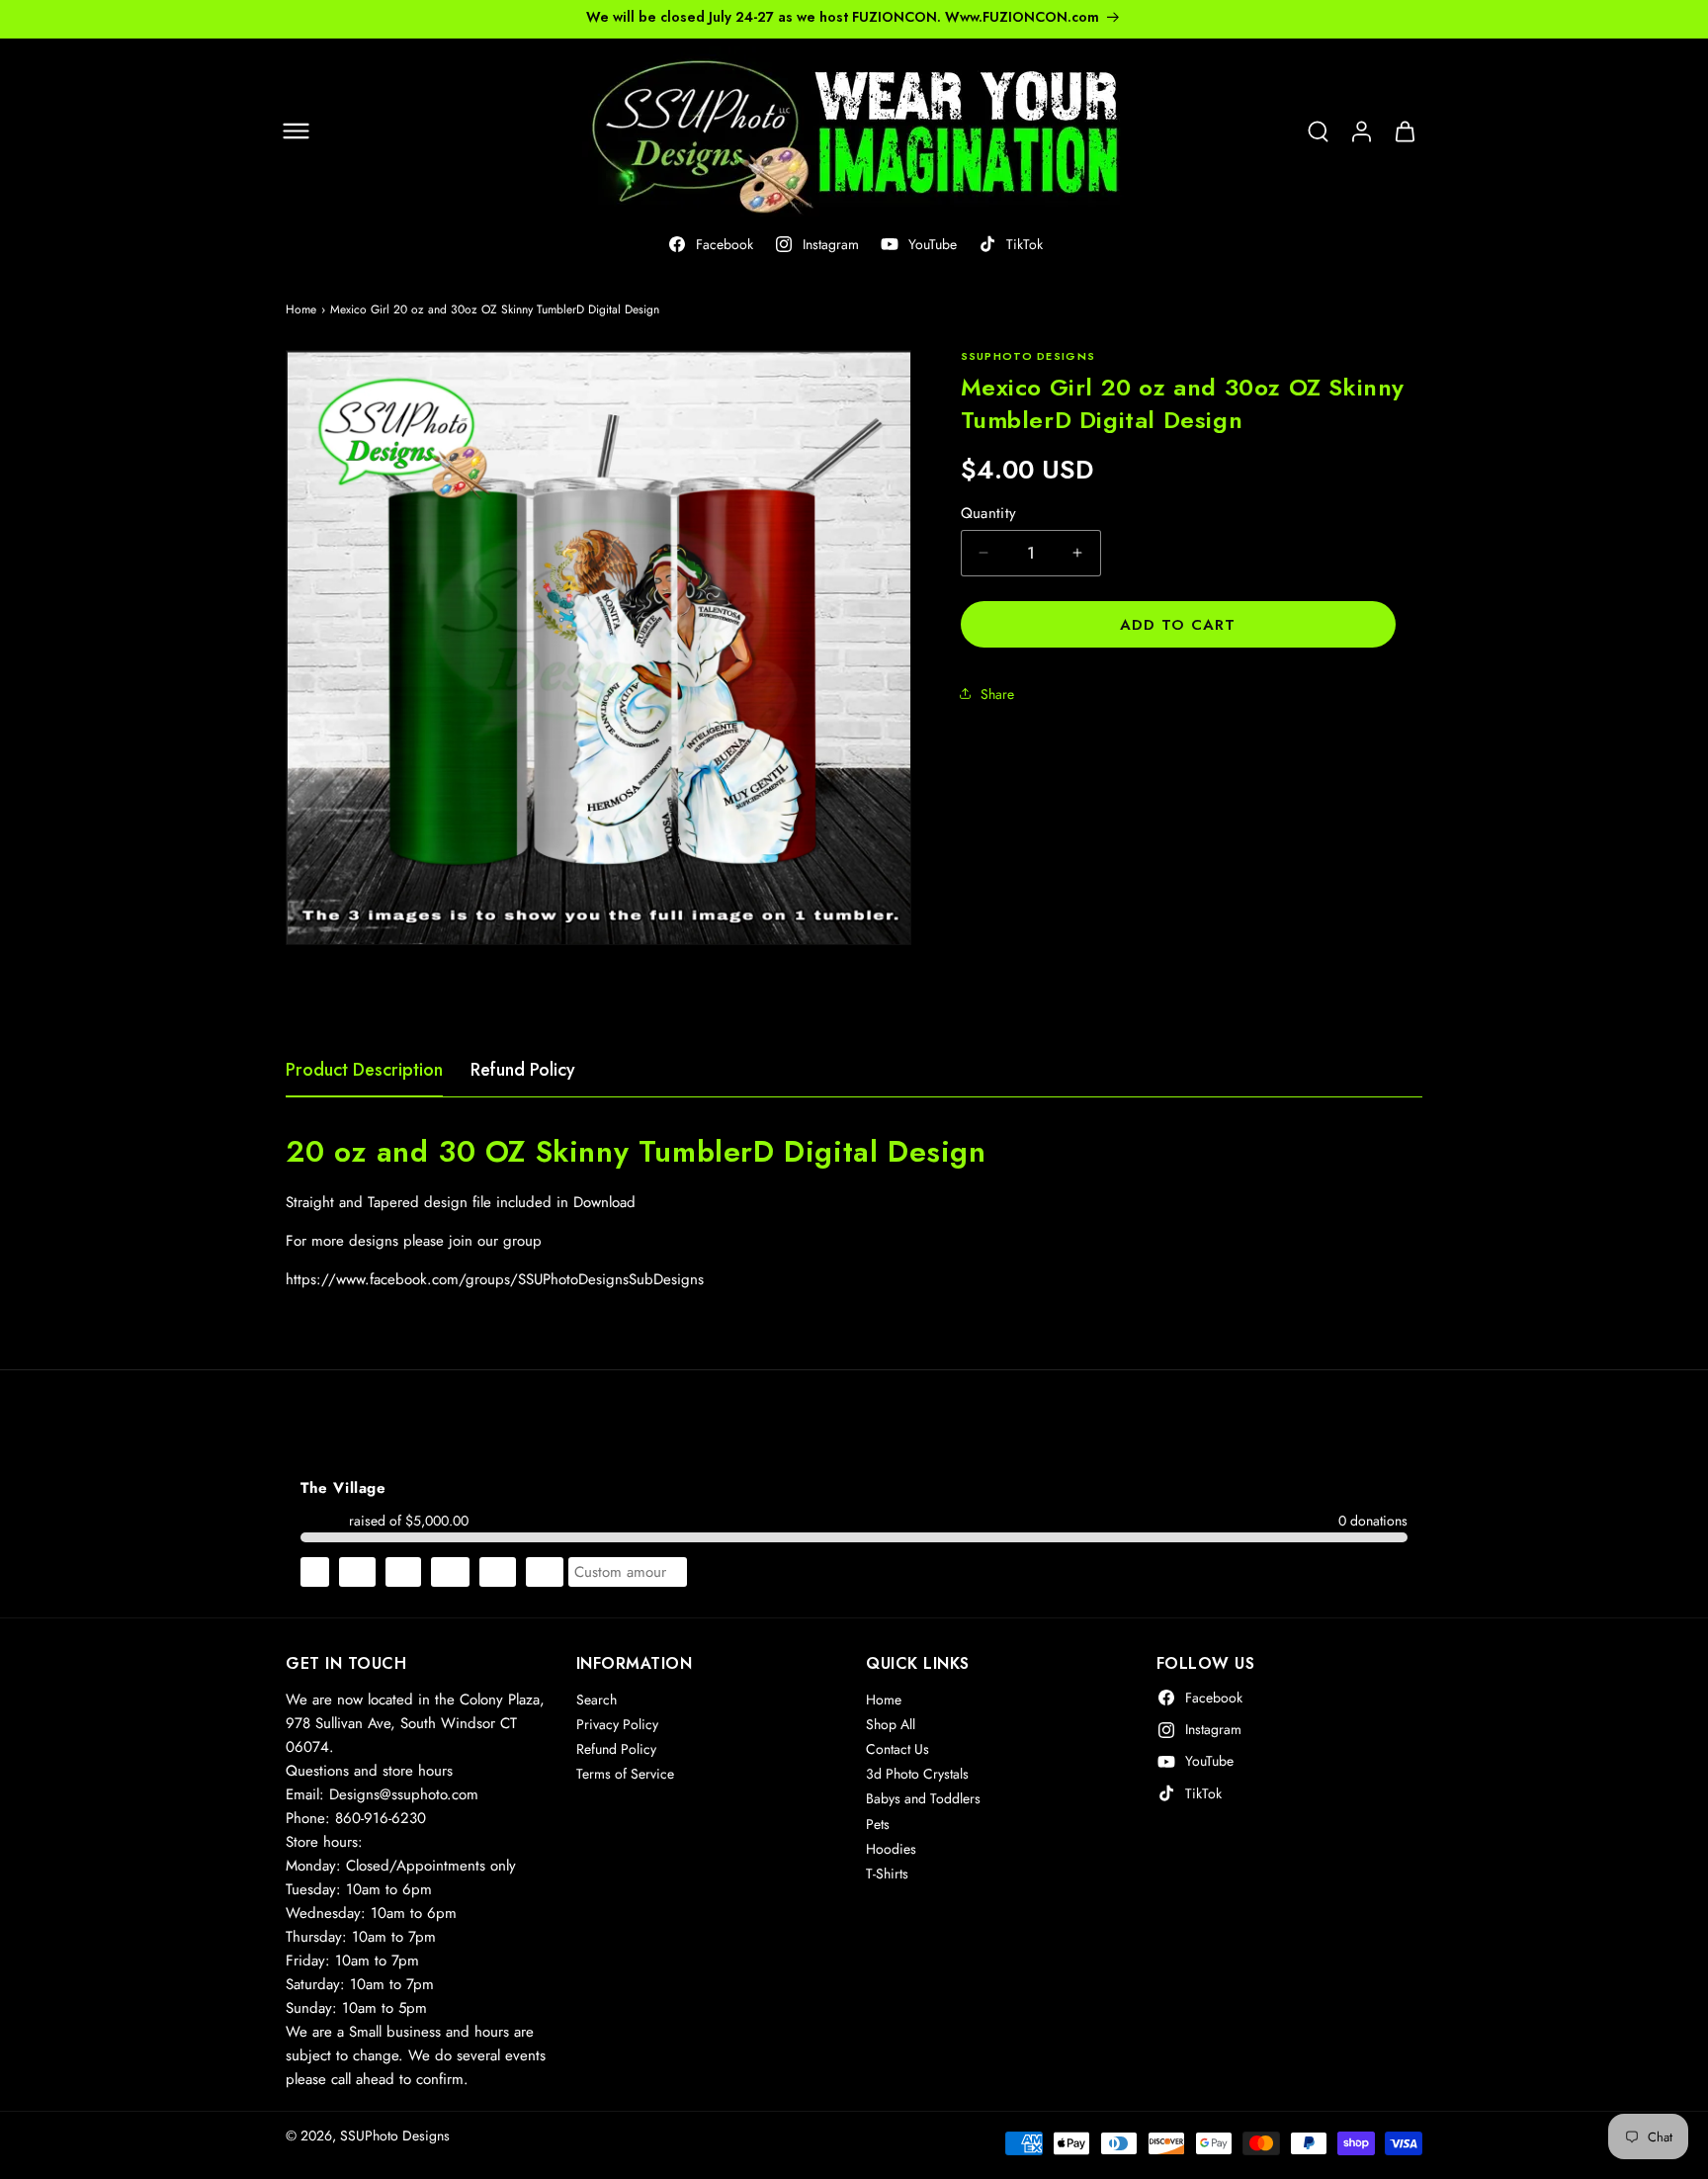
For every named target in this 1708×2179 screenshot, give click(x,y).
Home (301, 309)
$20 (450, 1572)
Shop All (891, 1724)
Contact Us (897, 1749)
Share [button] (997, 693)
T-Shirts (887, 1874)
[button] (296, 131)
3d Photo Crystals (917, 1775)
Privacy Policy (617, 1724)
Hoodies (891, 1849)
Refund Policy (523, 1070)
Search (597, 1700)
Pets (878, 1824)
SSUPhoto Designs (395, 2135)
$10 (357, 1572)
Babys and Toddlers (923, 1799)
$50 (545, 1572)
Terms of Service (625, 1775)
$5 (315, 1572)
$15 (403, 1572)
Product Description (364, 1070)
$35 (498, 1572)
